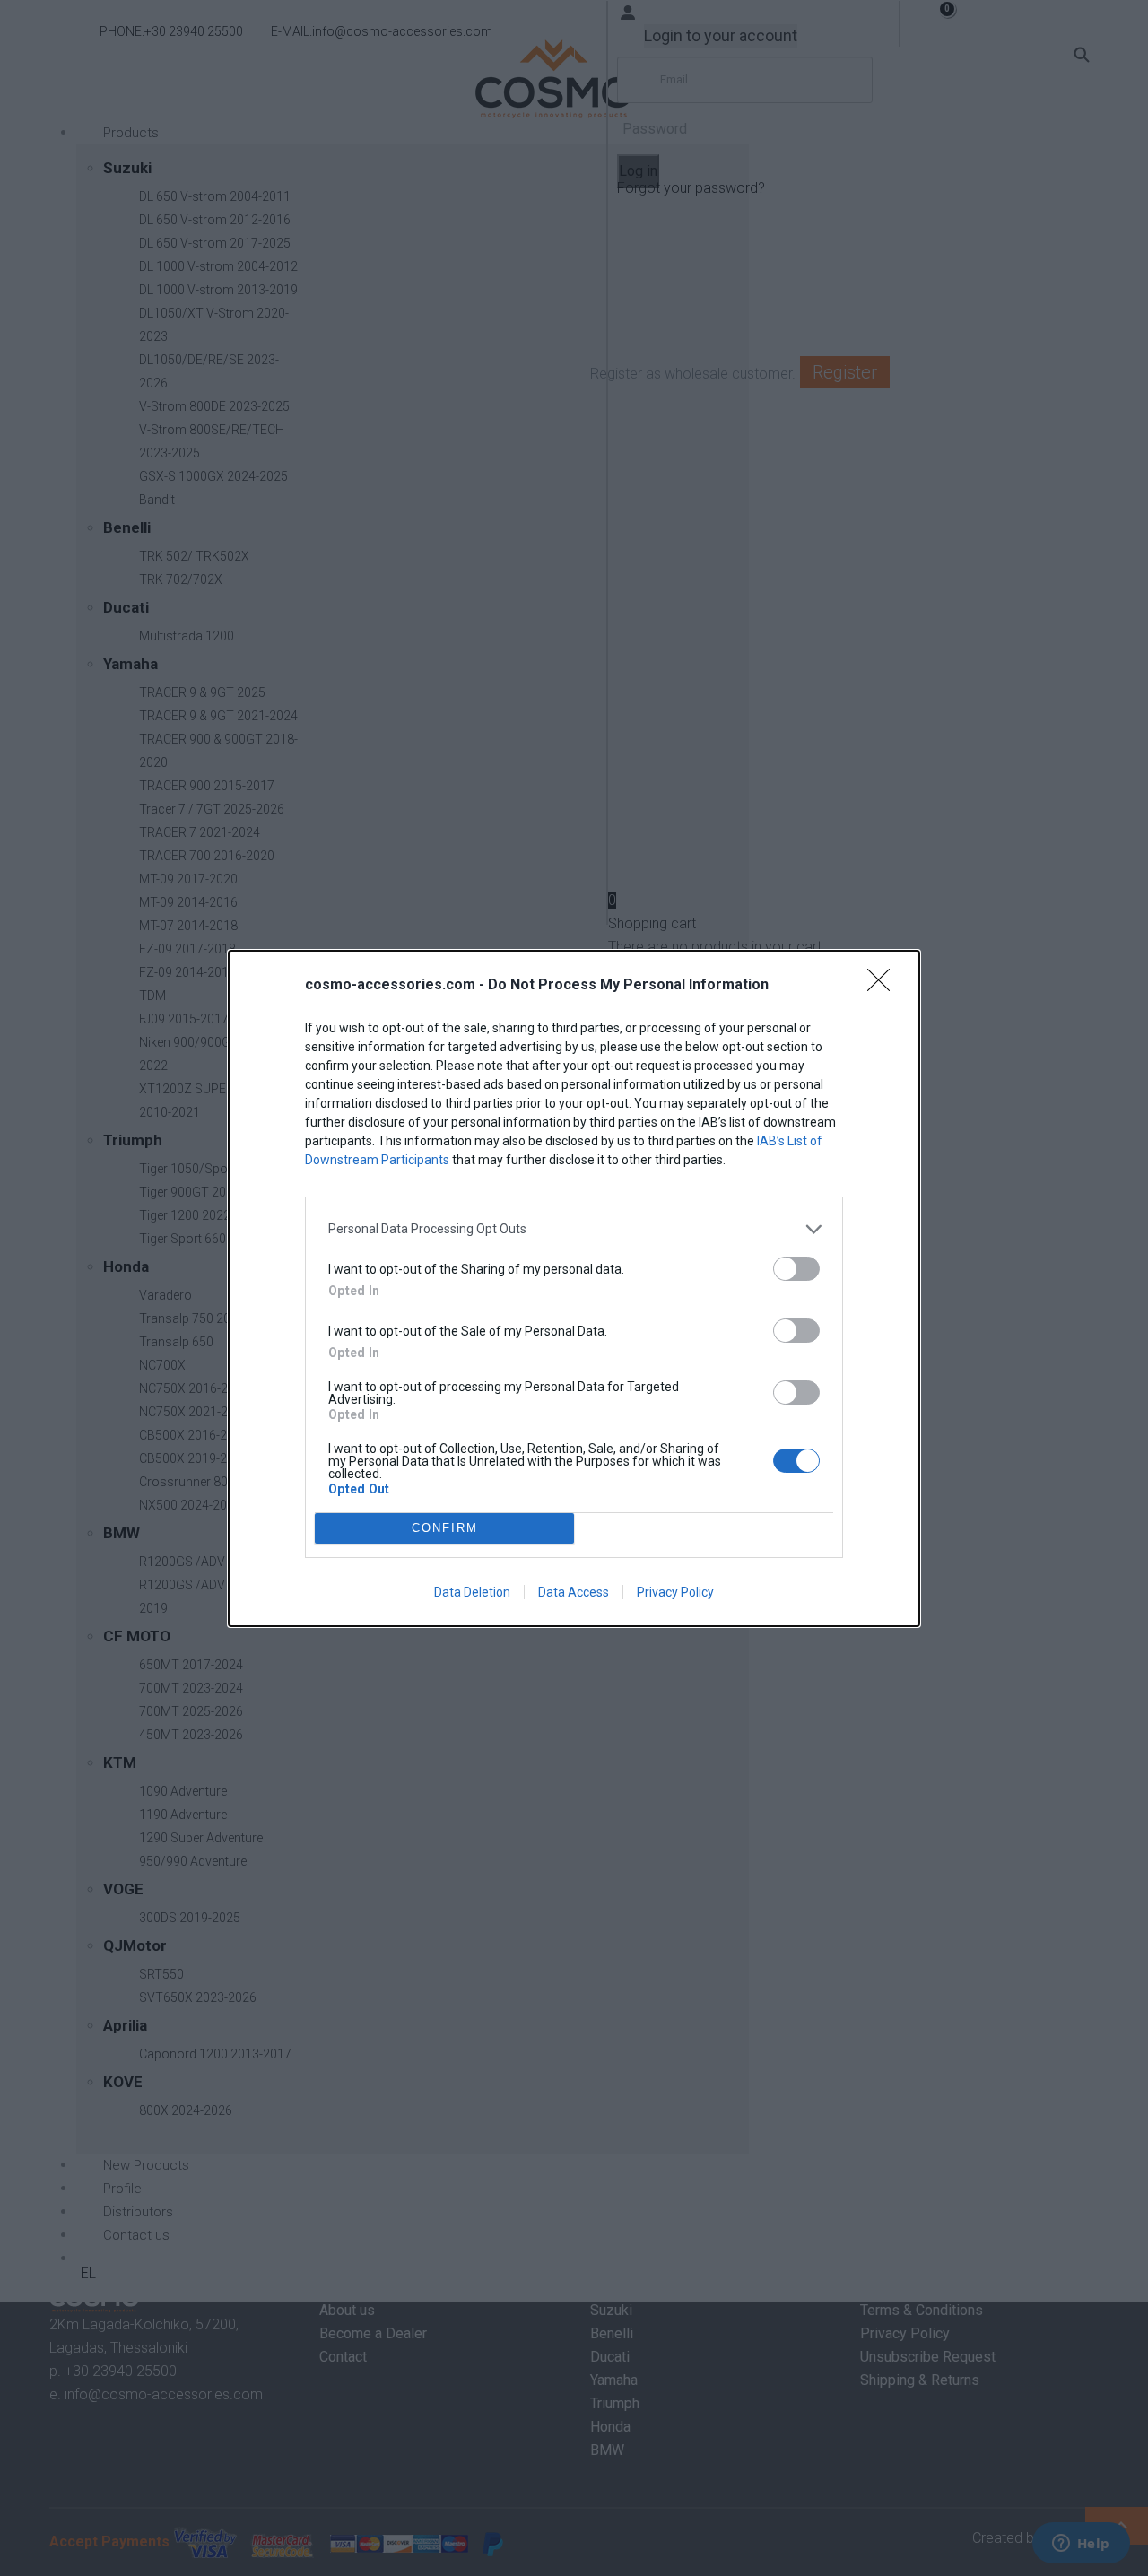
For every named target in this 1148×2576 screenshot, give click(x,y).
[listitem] (574, 1229)
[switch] (796, 1269)
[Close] (884, 986)
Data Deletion (472, 1592)
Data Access (574, 1592)
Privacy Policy (675, 1592)
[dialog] (574, 1288)
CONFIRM (445, 1528)
